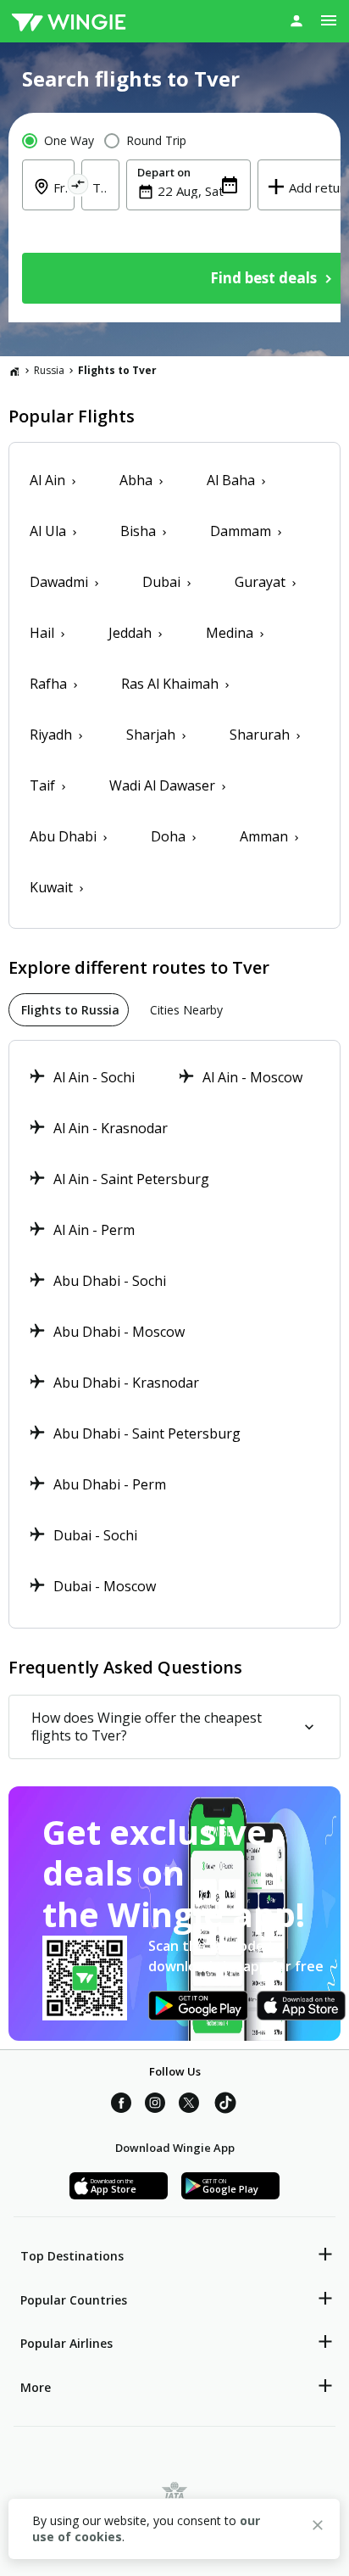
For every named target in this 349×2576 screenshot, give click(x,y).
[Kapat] (318, 2528)
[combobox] (199, 191)
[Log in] (296, 20)
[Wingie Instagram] (155, 2105)
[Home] (14, 371)
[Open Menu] (329, 20)
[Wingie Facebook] (121, 2105)
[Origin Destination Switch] (78, 187)
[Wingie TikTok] (225, 2105)
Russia (49, 370)
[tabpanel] (174, 1334)
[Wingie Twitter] (189, 2105)
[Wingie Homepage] (69, 21)
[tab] (69, 1010)
